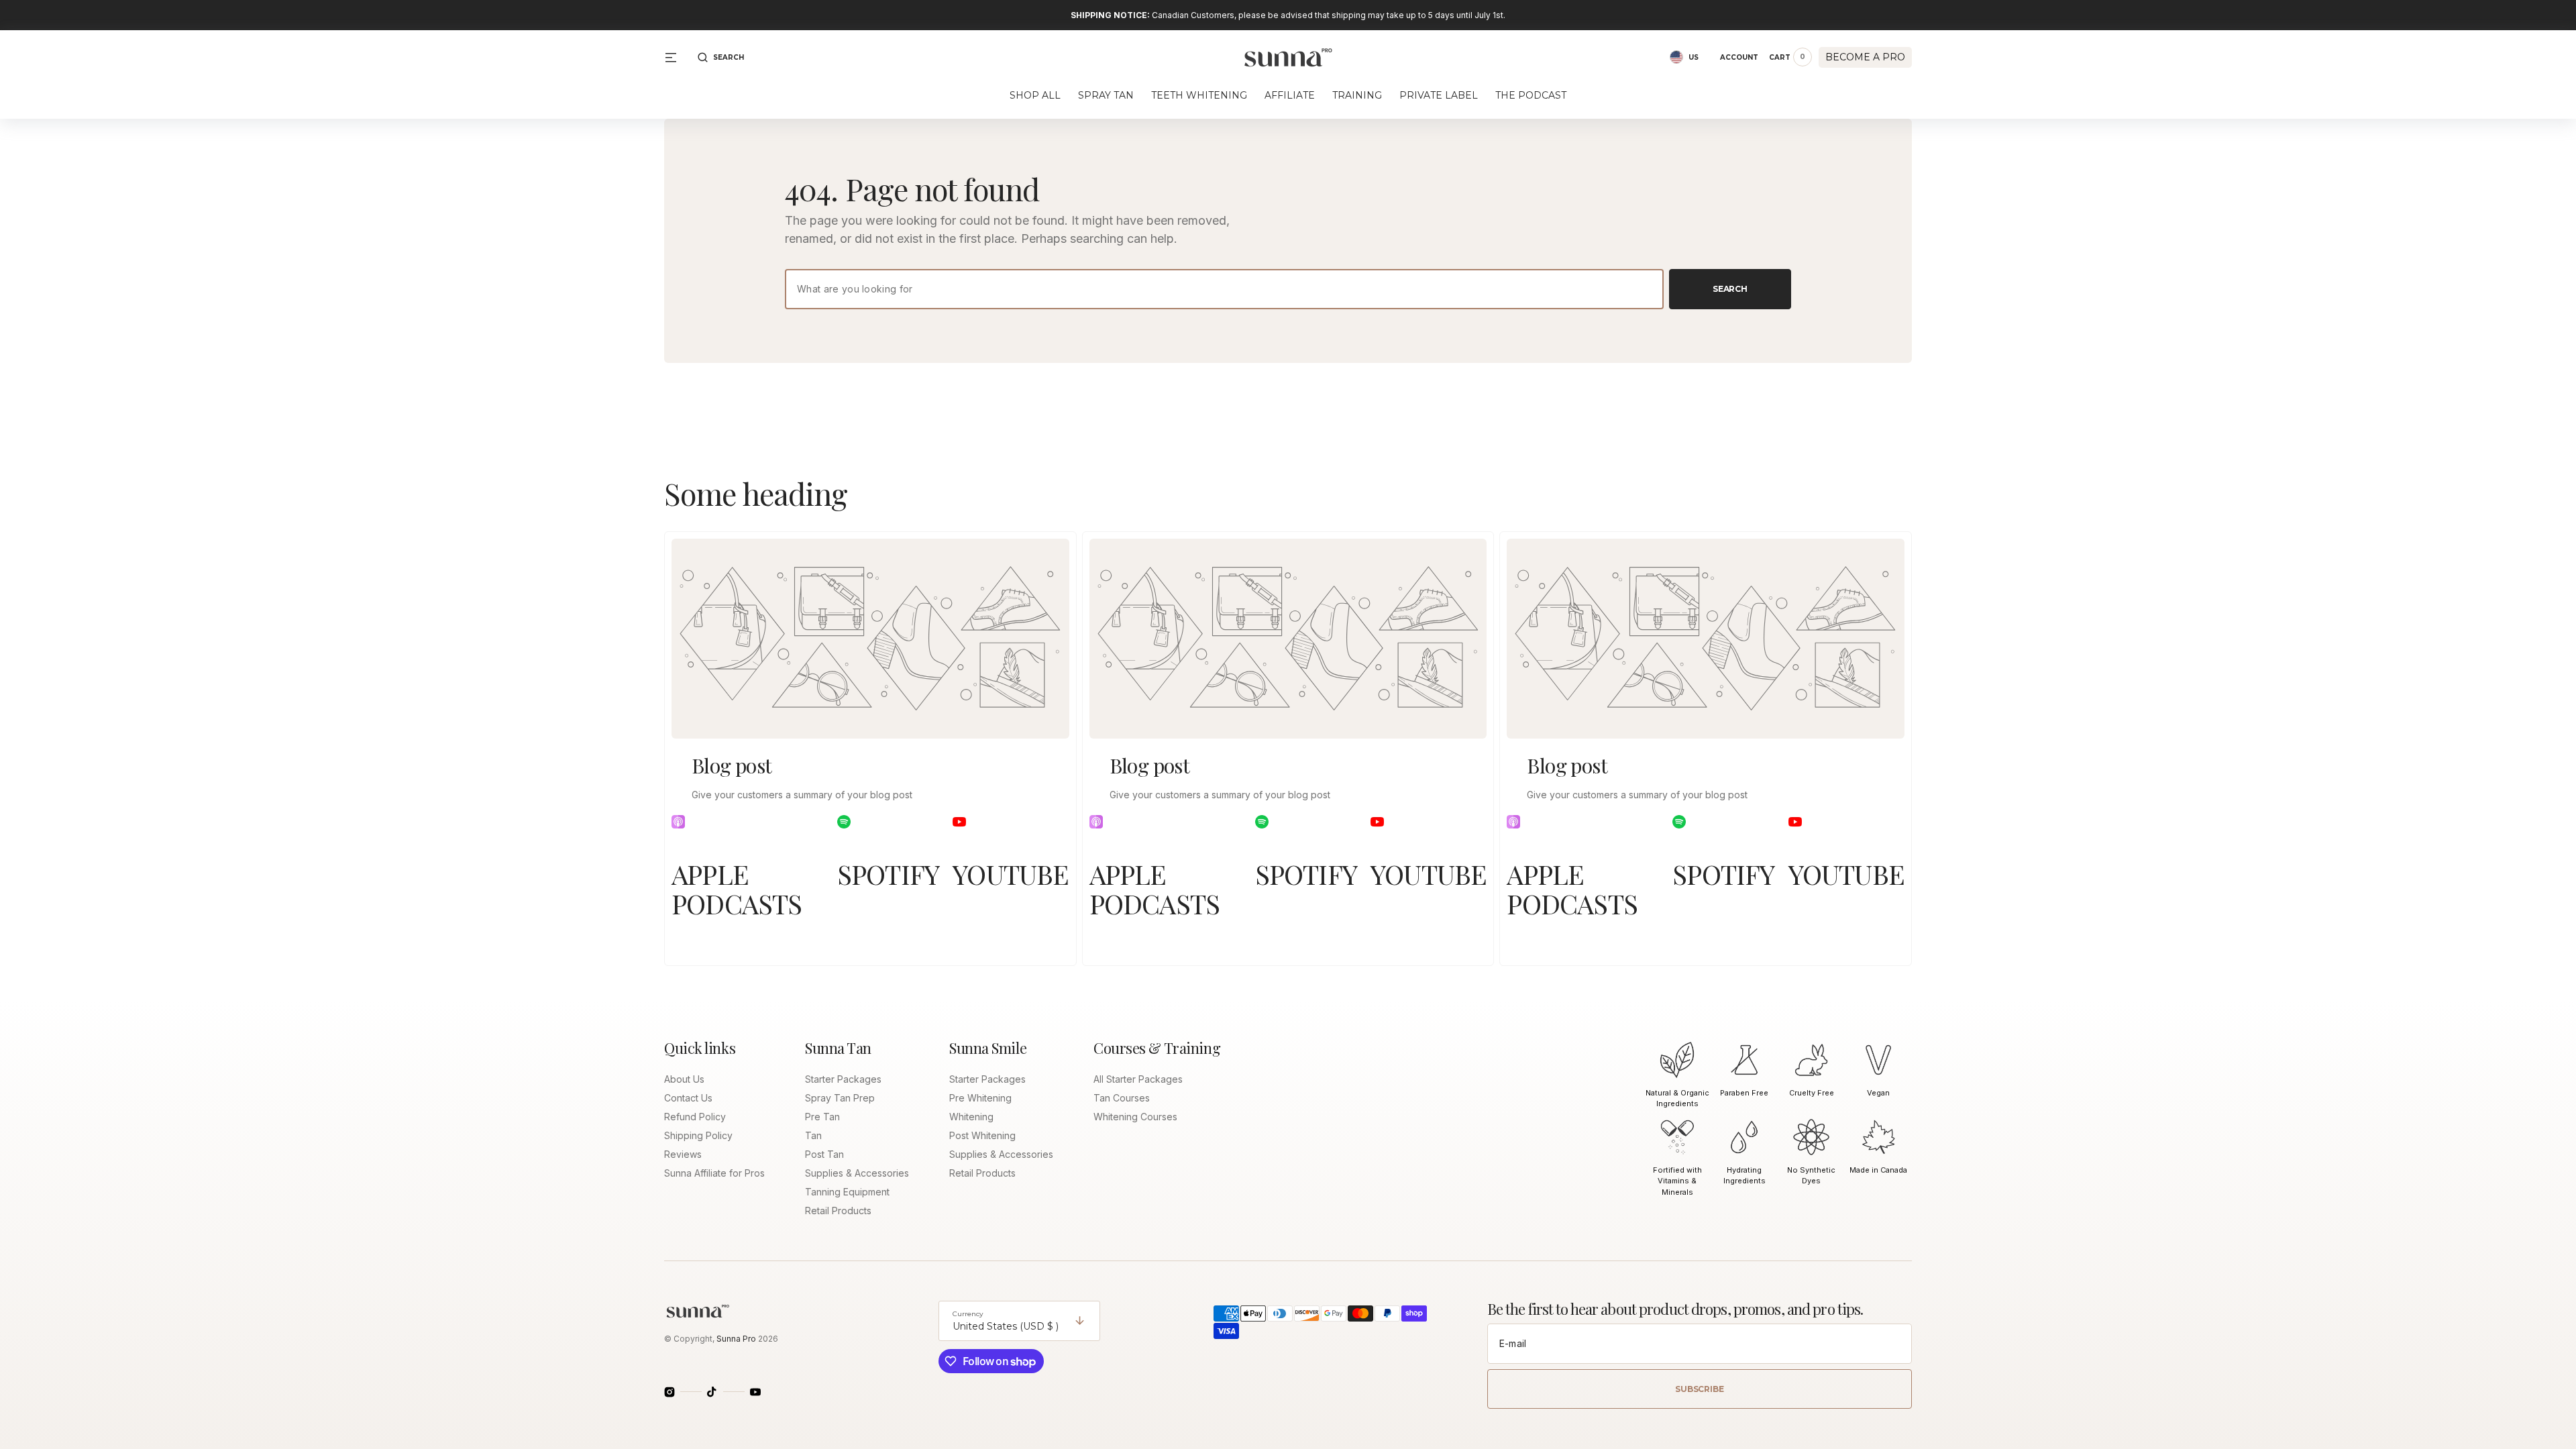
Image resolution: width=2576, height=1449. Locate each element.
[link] (870, 639)
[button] (721, 57)
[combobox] (1224, 289)
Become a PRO (1865, 57)
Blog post (732, 765)
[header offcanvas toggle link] (676, 57)
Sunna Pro (736, 1339)
